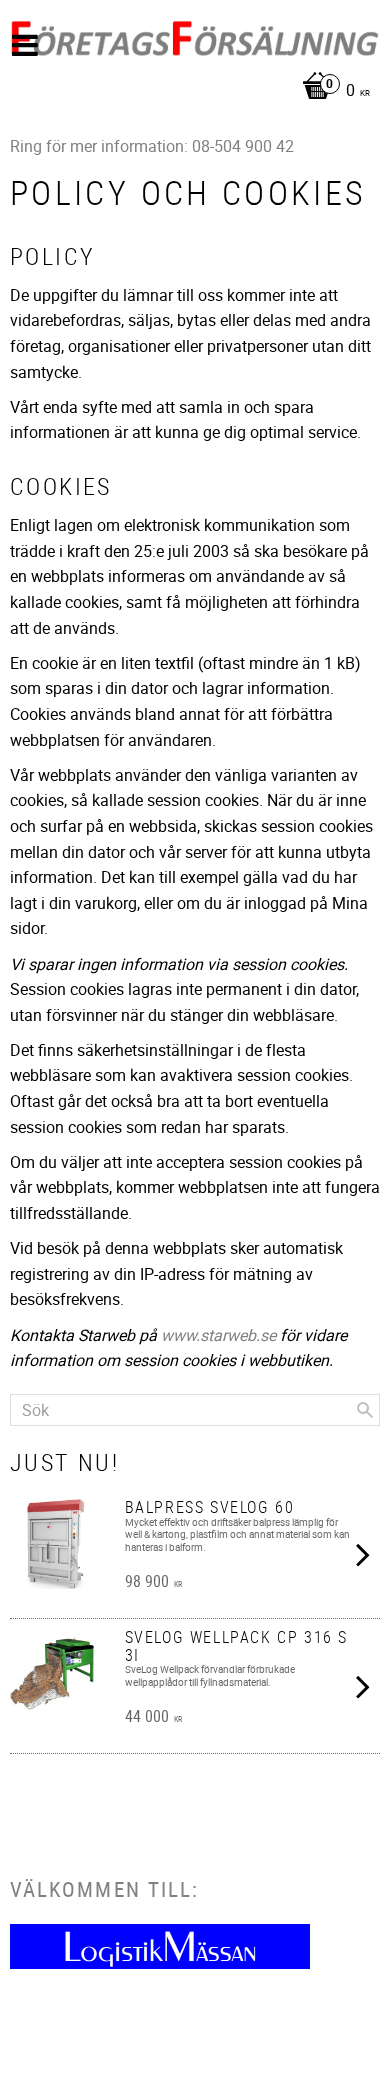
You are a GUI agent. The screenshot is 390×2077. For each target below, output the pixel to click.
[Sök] (365, 1410)
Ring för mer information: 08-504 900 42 (152, 146)
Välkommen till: (104, 1889)
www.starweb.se (218, 1335)
